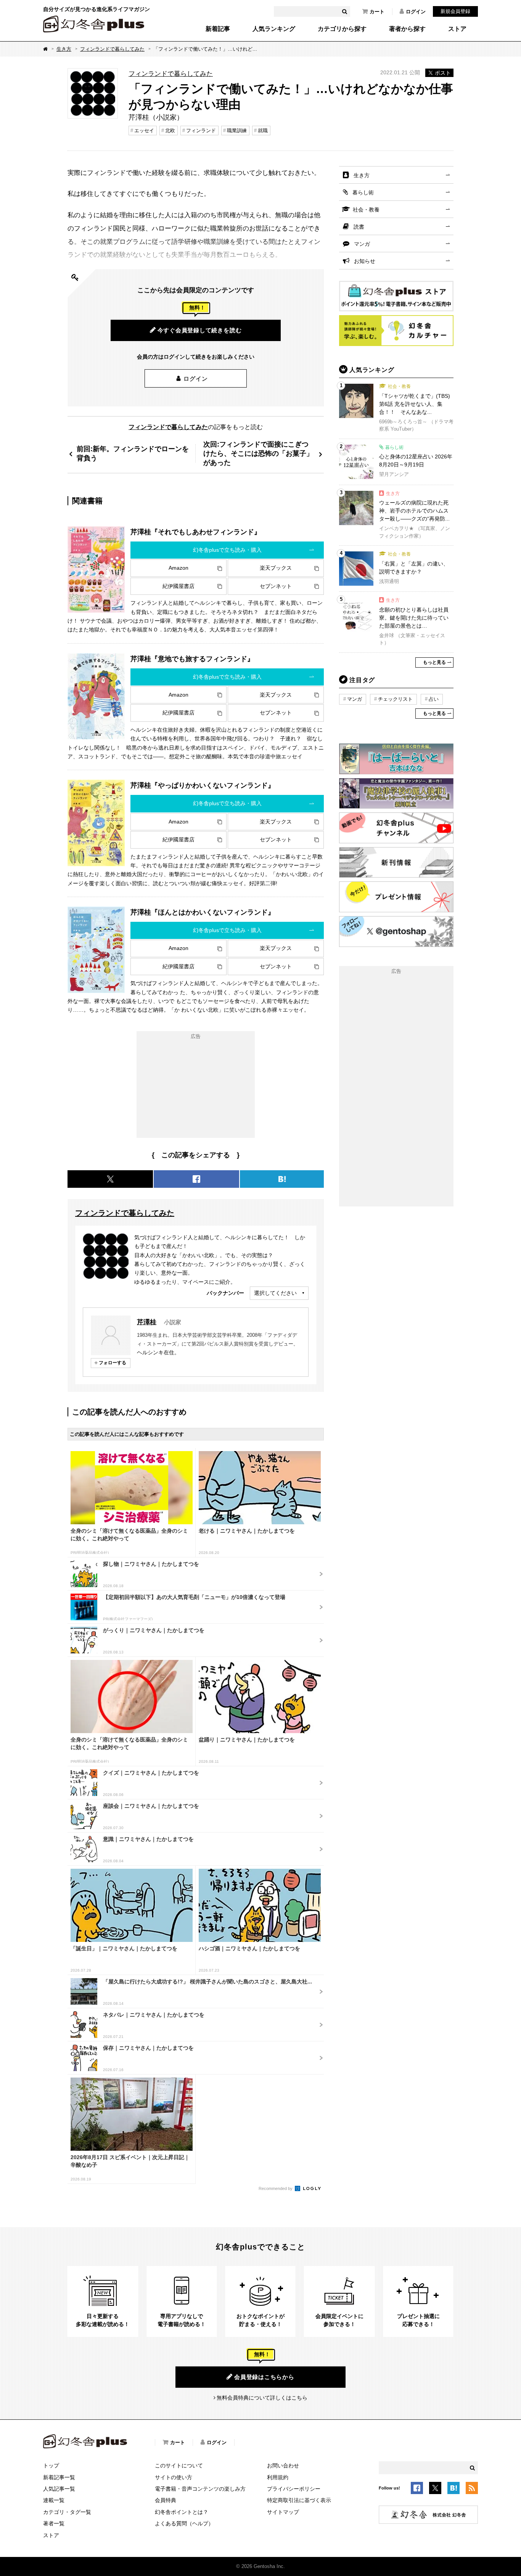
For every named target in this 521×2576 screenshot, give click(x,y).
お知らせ (365, 261)
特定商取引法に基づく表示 (299, 2500)
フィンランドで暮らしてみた (112, 49)
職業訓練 (237, 131)
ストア (457, 29)
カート (377, 12)
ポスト (443, 73)
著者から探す (407, 29)
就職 (263, 131)
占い (434, 699)
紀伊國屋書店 (178, 586)
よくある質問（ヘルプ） (184, 2523)
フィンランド (201, 131)
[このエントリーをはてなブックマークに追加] (453, 2489)
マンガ (362, 244)
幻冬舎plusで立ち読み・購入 (227, 550)
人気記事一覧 (59, 2489)
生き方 (64, 49)
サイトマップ (283, 2512)
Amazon (178, 568)
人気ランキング (274, 29)
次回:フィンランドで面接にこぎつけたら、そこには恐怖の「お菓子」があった (258, 453)
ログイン (416, 12)
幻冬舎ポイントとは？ (182, 2512)
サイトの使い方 (174, 2477)
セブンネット (276, 586)
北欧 (170, 131)
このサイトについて (179, 2465)
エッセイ (144, 131)
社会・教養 (366, 210)
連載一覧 (54, 2500)
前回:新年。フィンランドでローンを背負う (133, 453)
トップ (51, 2465)
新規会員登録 (455, 11)
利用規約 (278, 2477)
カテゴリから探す (342, 29)
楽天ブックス (276, 568)
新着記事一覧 (59, 2477)
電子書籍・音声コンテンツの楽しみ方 (200, 2489)
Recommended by (276, 2188)
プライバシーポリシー (294, 2489)
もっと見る (434, 662)
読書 (359, 227)
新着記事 (218, 29)
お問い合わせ (283, 2465)
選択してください (275, 1293)
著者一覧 (54, 2523)
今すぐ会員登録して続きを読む (200, 330)
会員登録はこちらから (264, 2377)
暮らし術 (363, 192)
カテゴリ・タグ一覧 (67, 2512)
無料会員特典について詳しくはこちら (262, 2398)
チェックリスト (395, 699)
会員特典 (166, 2500)
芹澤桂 (147, 1322)
